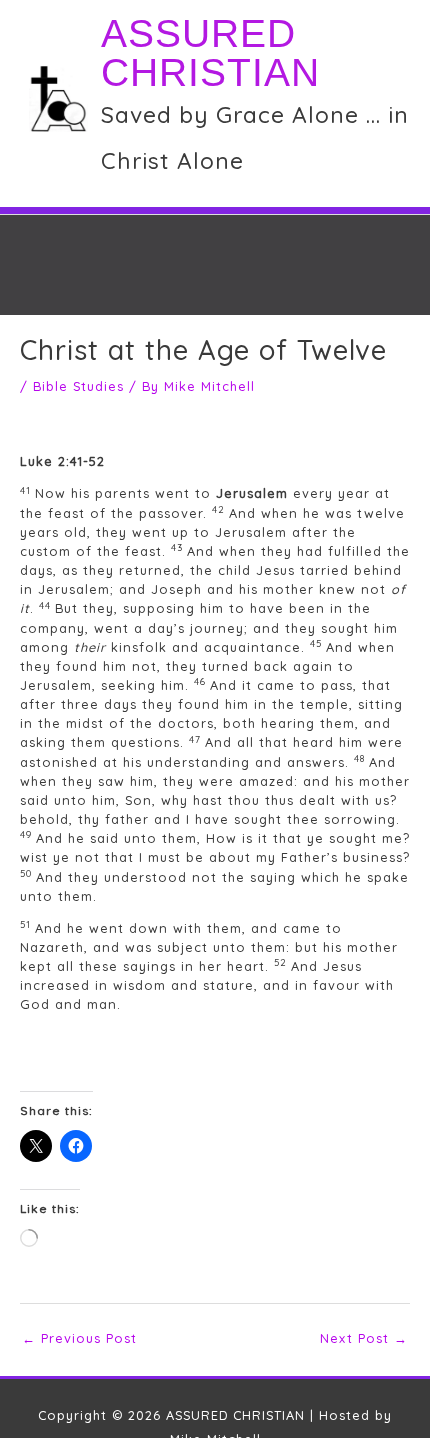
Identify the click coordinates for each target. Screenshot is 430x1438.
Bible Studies (78, 386)
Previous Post (79, 1338)
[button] (227, 292)
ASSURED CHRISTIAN (210, 53)
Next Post (364, 1338)
